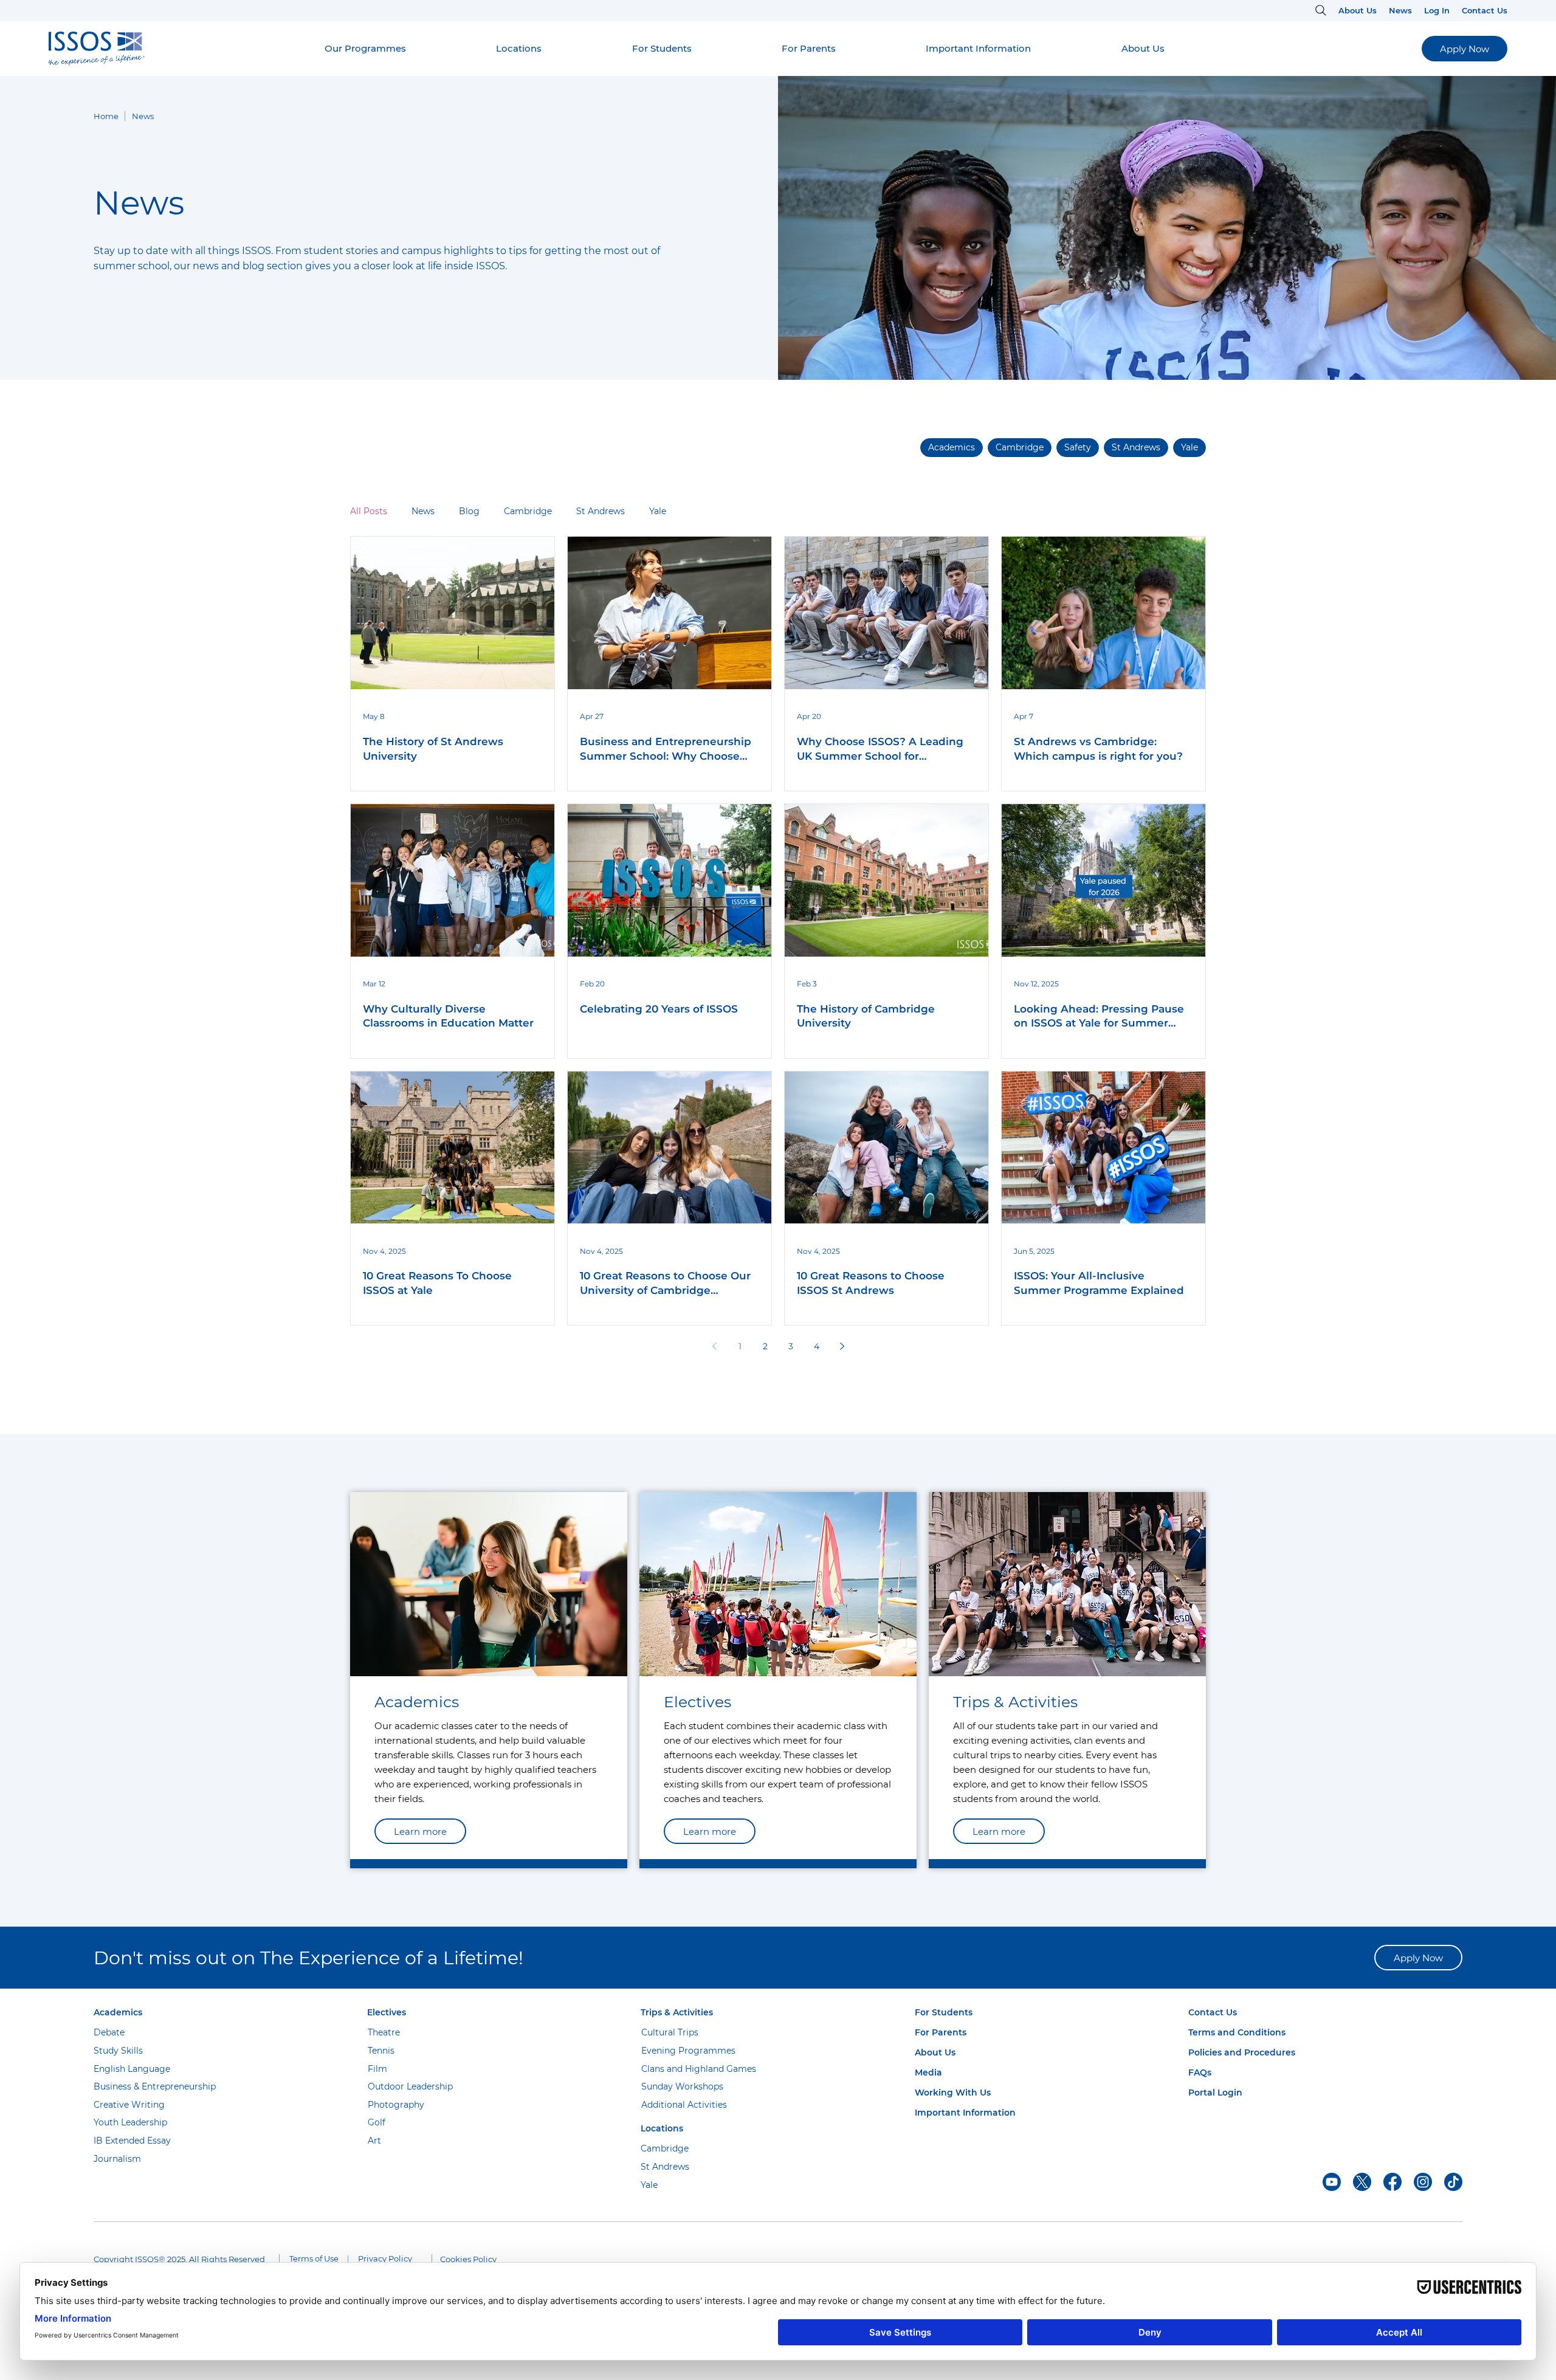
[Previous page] (714, 1346)
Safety (1078, 447)
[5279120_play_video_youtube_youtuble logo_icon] (1332, 2182)
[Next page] (842, 1346)
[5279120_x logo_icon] (1362, 2182)
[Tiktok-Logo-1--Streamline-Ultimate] (1453, 2182)
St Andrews (601, 511)
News (423, 511)
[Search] (1319, 10)
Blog (469, 511)
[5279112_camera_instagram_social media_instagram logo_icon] (1423, 2182)
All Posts (369, 511)
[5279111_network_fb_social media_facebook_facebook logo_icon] (1392, 2182)
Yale (658, 511)
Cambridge (528, 511)
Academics (952, 447)
